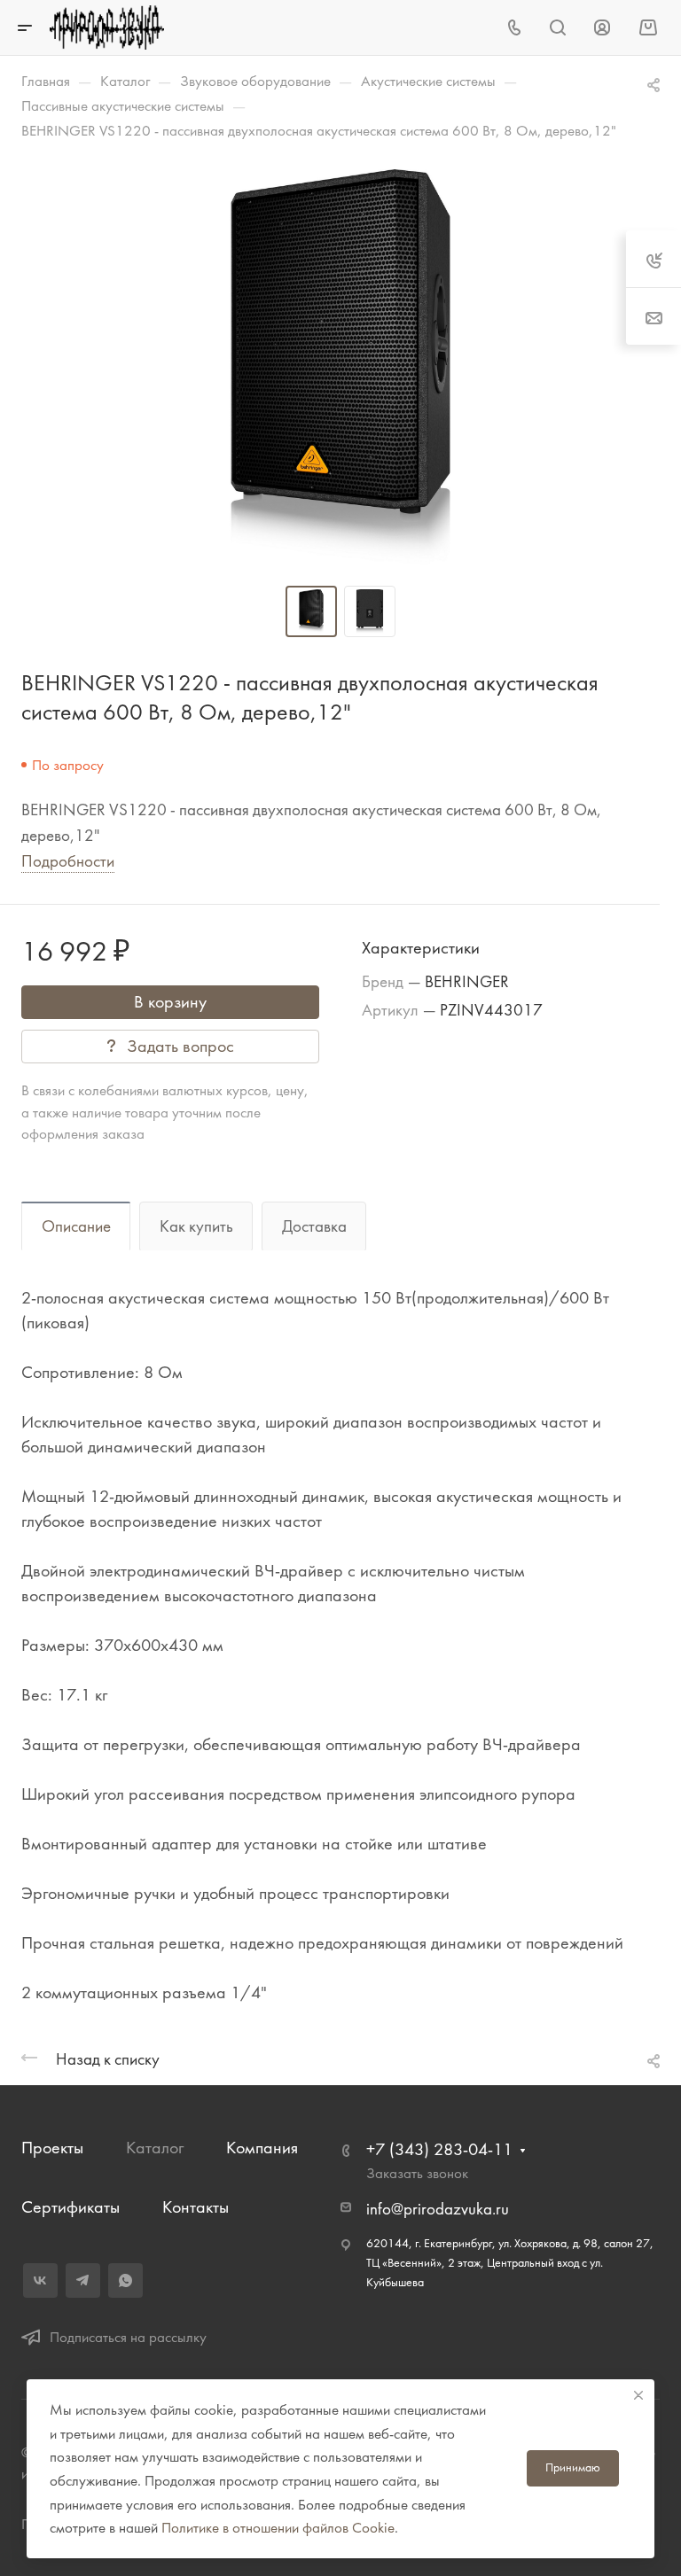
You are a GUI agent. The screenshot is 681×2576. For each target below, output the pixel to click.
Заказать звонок (417, 2173)
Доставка (314, 1226)
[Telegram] (83, 2280)
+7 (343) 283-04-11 (439, 2149)
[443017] (340, 370)
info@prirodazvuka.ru (438, 2209)
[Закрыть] (638, 2395)
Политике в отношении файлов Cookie (278, 2527)
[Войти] (602, 28)
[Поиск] (557, 28)
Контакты (196, 2207)
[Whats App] (125, 2280)
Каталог (155, 2148)
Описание (76, 1226)
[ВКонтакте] (40, 2280)
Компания (262, 2148)
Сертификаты (70, 2207)
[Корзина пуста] (648, 27)
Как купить (196, 1226)
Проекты (52, 2148)
